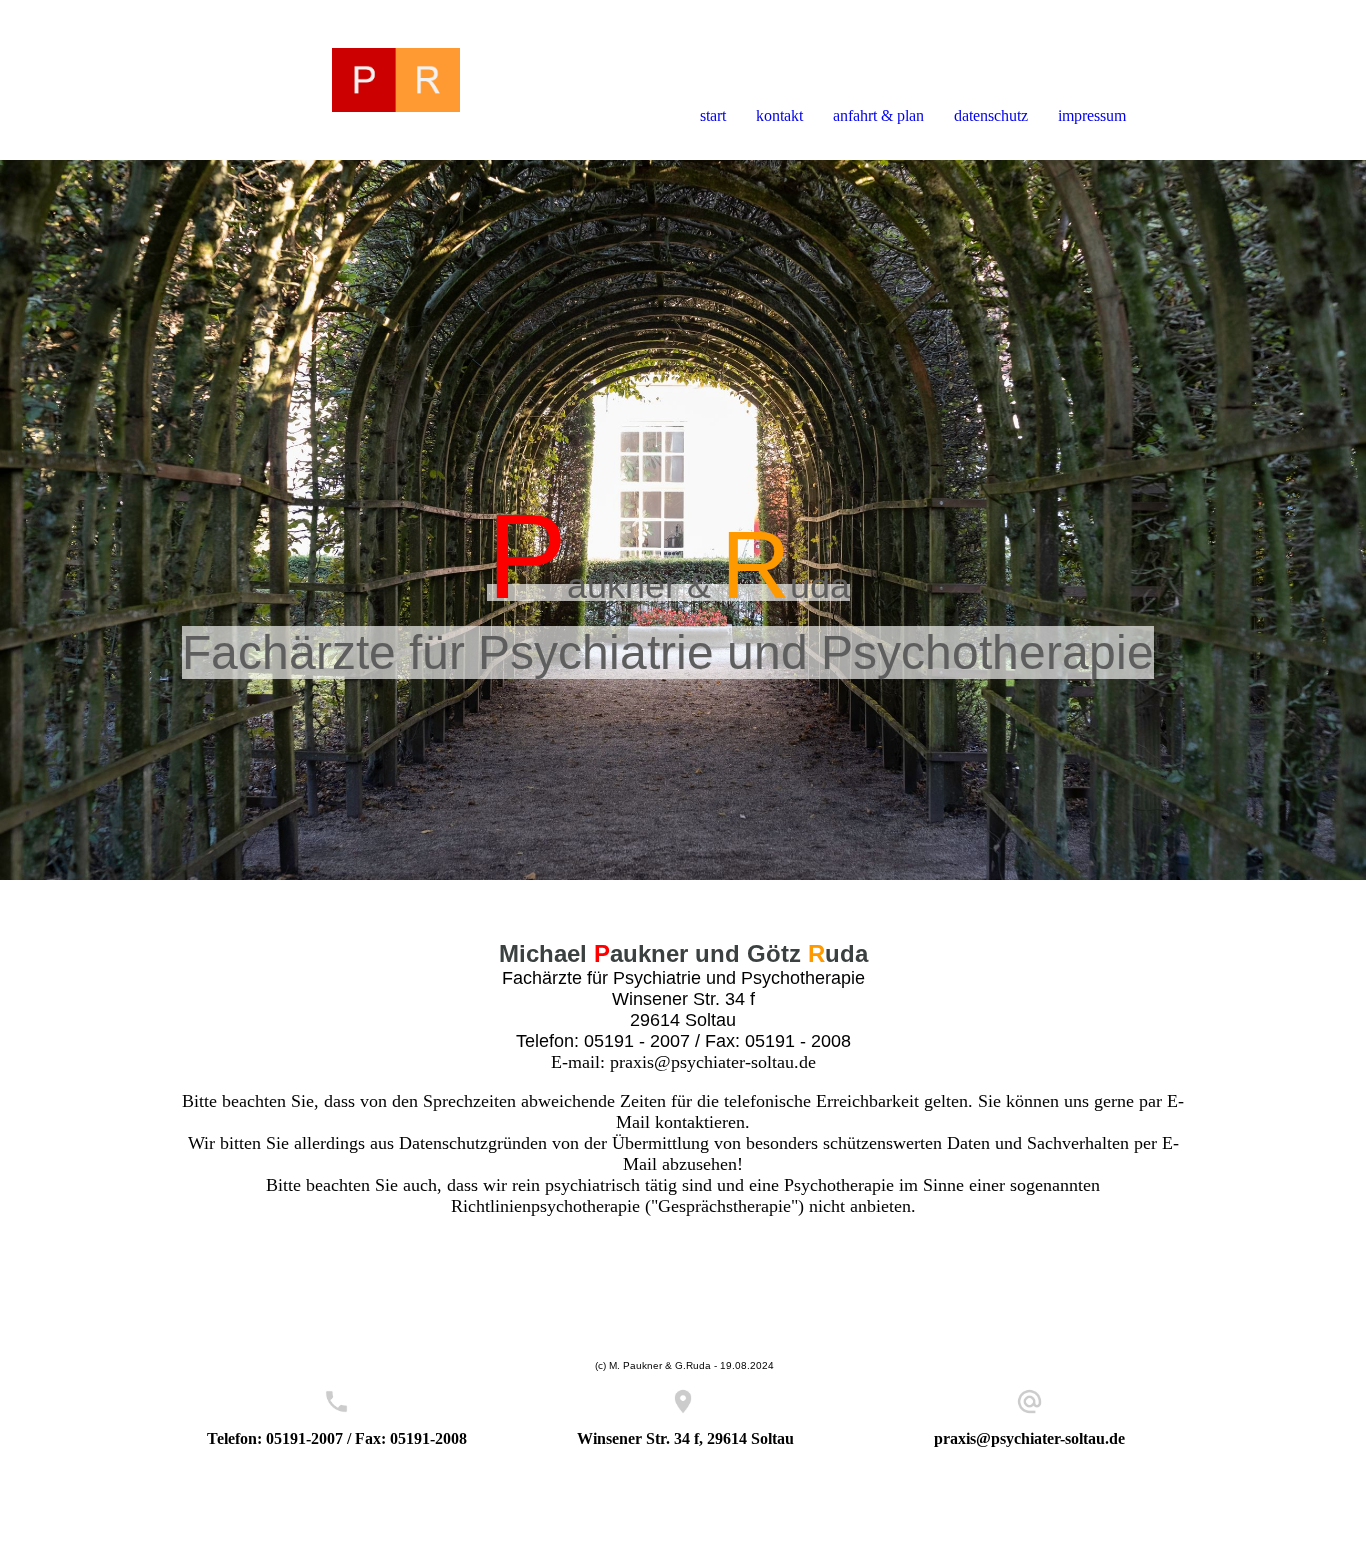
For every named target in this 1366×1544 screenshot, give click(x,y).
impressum (1092, 115)
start (713, 115)
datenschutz (991, 115)
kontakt (779, 115)
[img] (230, 80)
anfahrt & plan (878, 115)
